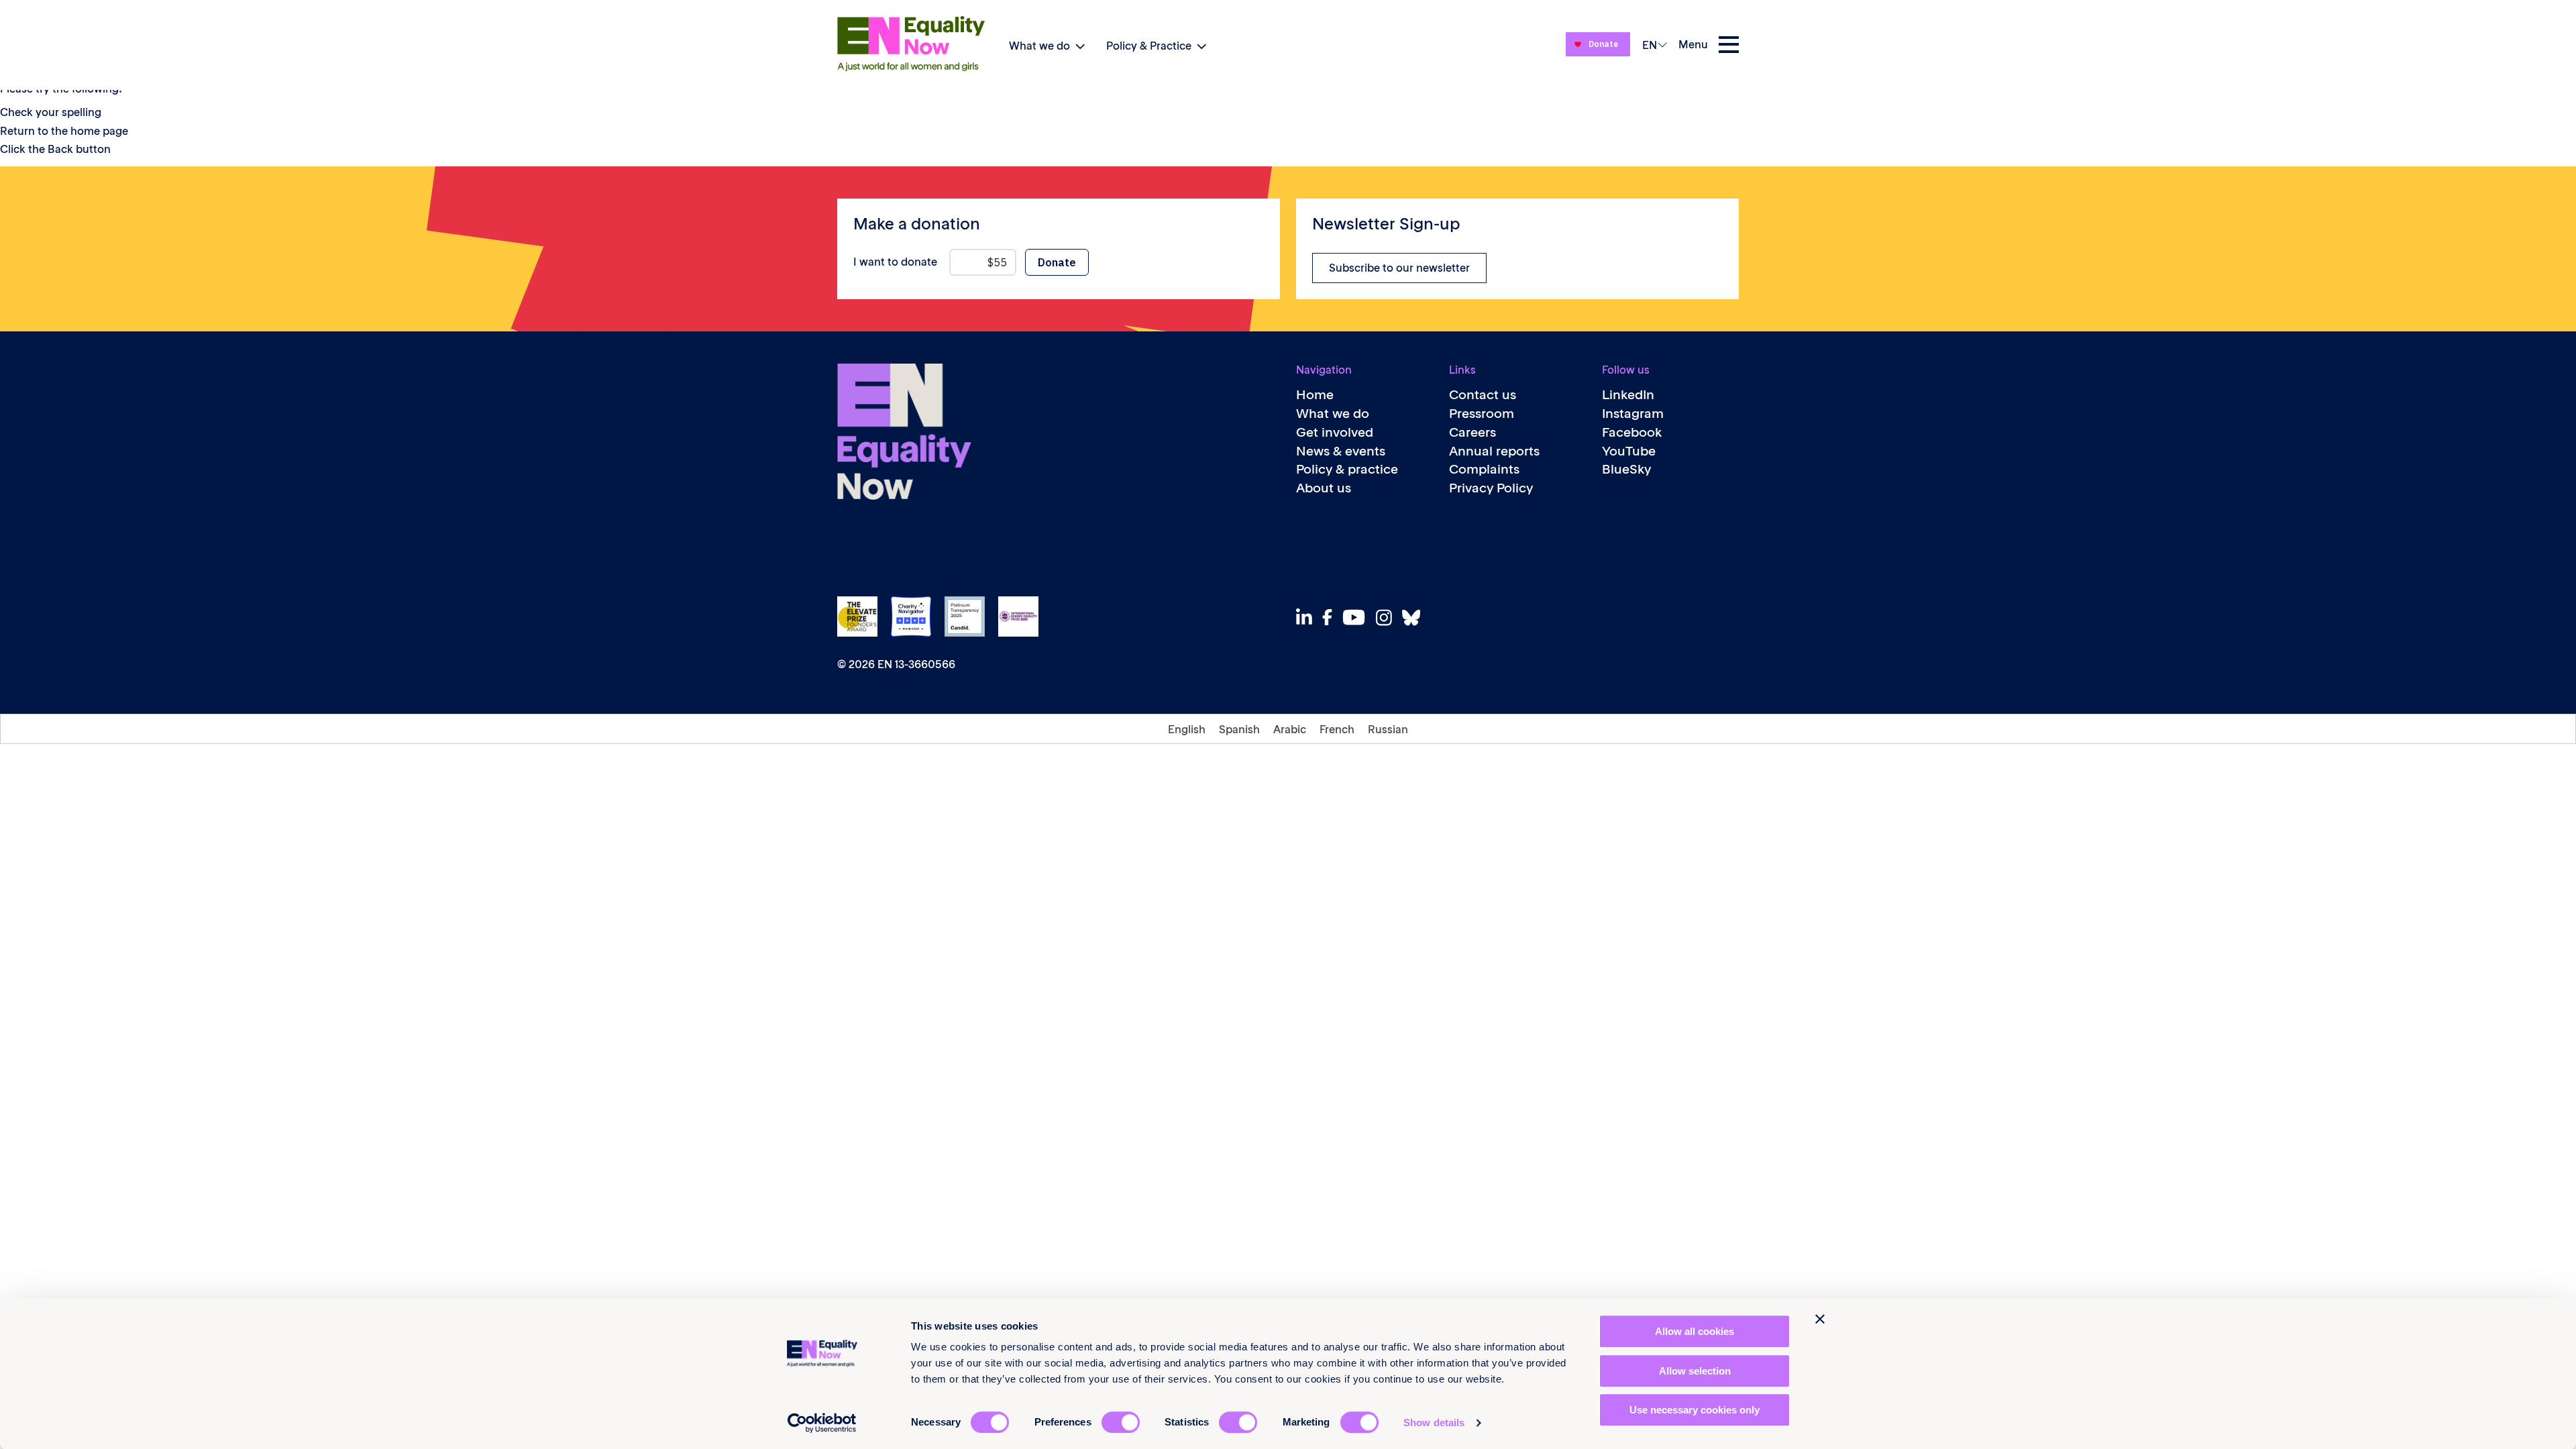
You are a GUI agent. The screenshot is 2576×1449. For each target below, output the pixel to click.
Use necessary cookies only (1695, 1410)
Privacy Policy (1491, 488)
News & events (1341, 451)
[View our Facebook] (1331, 617)
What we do (1039, 46)
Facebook (1632, 432)
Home (1315, 395)
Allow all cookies (1695, 1331)
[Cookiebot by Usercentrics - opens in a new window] (822, 1423)
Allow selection (1695, 1371)
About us (1324, 488)
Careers (1472, 432)
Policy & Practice (1149, 46)
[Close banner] (1820, 1319)
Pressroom (1482, 414)
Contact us (1483, 395)
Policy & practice (1347, 469)
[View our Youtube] (1357, 617)
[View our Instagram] (1388, 618)
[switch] (1121, 1422)
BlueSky (1626, 469)
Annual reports (1494, 451)
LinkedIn (1628, 395)
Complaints (1484, 469)
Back (60, 149)
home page (99, 131)
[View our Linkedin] (1308, 618)
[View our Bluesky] (1415, 618)
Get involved (1335, 432)
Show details (1434, 1423)
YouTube (1629, 451)
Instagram (1633, 414)
